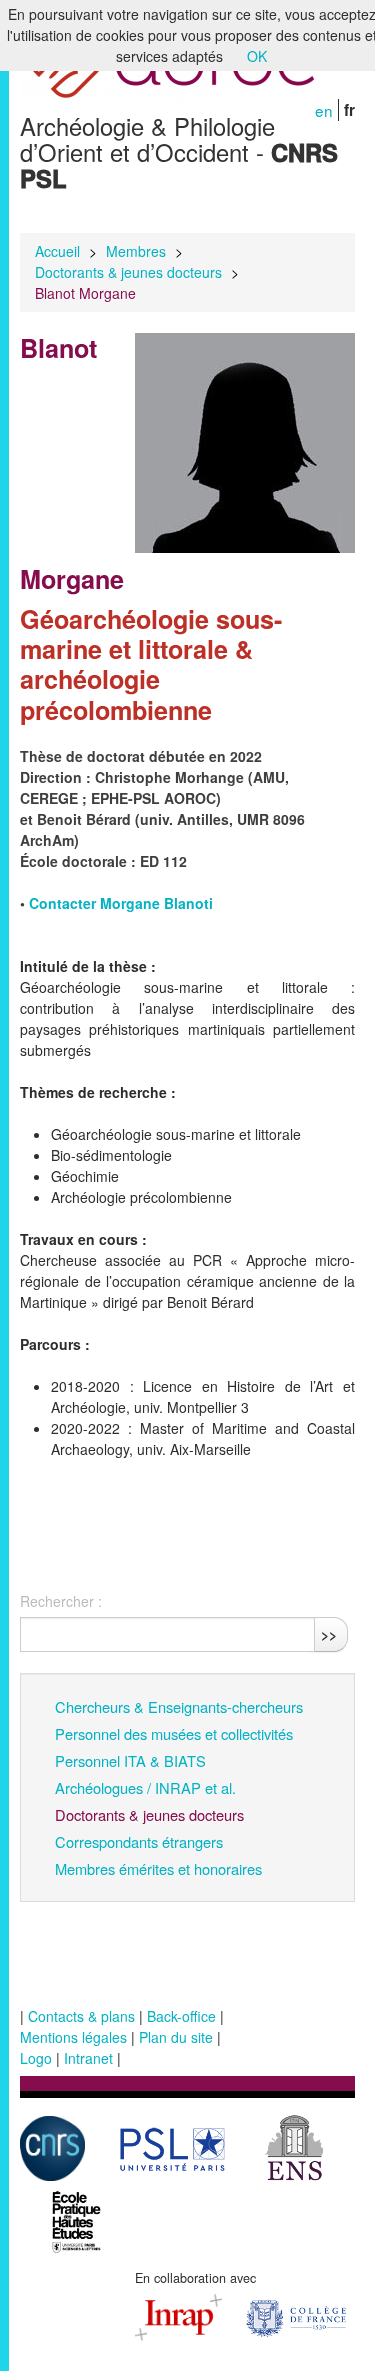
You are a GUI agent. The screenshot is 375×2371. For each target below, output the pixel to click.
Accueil (57, 251)
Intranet (88, 2058)
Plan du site (176, 2037)
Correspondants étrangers (139, 1841)
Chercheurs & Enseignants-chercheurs (179, 1706)
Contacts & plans (81, 2016)
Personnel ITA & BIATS (130, 1760)
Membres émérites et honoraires (158, 1868)
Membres (136, 251)
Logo (36, 2058)
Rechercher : (61, 1601)
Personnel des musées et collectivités (174, 1733)
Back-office (181, 2016)
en (324, 110)
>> (329, 1634)
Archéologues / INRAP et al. (145, 1787)
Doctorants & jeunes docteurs (128, 272)
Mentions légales (73, 2037)
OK (257, 56)
